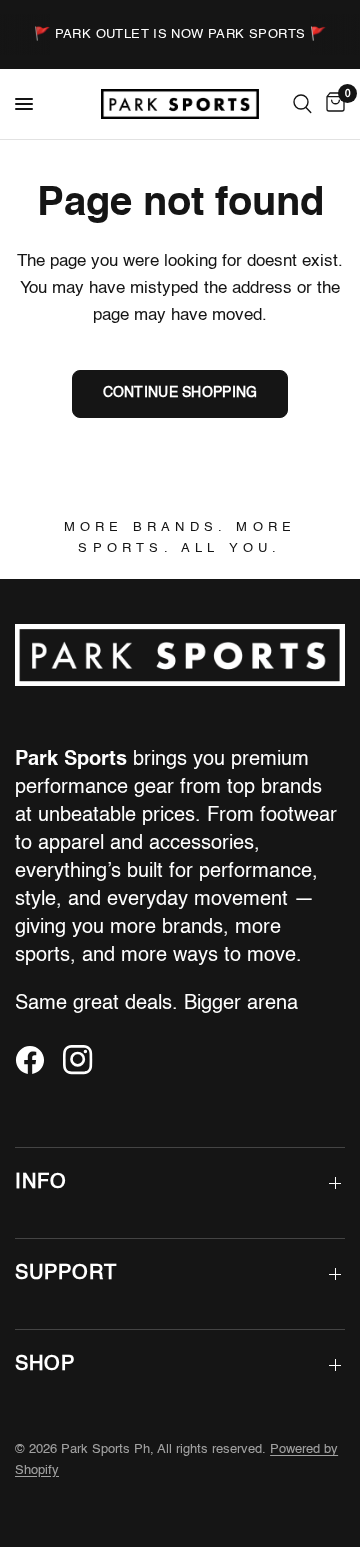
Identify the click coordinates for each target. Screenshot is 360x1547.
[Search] (302, 104)
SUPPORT (66, 1274)
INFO (41, 1183)
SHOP (45, 1365)
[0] (332, 104)
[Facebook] (37, 1060)
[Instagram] (85, 1060)
